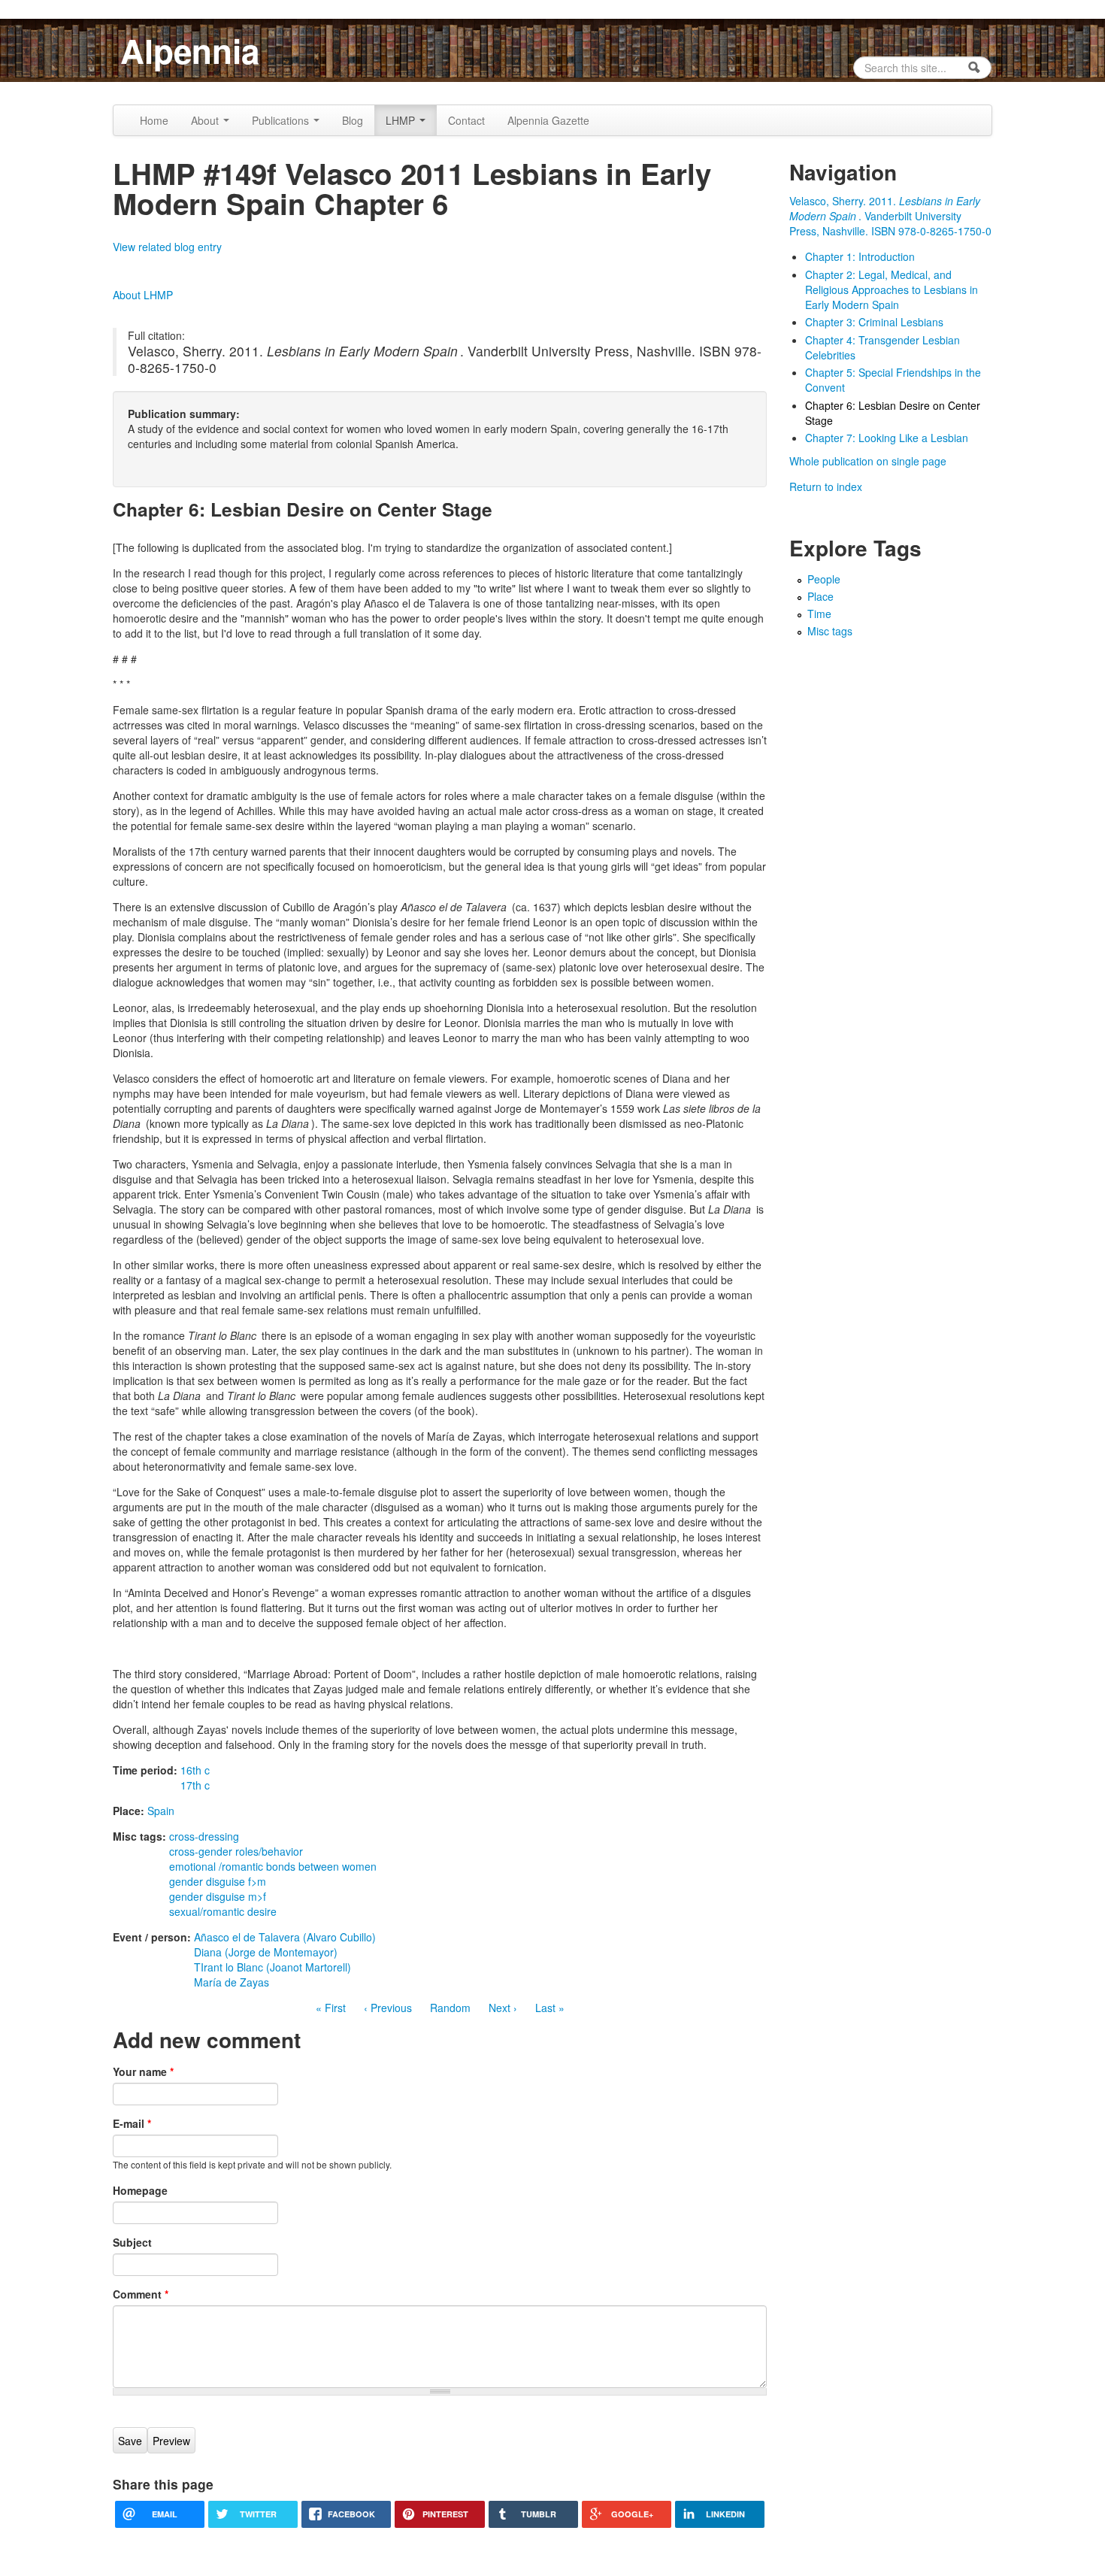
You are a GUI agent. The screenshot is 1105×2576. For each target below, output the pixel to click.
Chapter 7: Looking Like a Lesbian (887, 438)
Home (154, 120)
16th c (195, 1770)
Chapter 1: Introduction (860, 256)
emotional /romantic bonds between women (273, 1866)
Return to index (826, 486)
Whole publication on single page (868, 461)
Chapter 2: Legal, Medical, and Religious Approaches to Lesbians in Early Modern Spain (892, 289)
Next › (503, 2008)
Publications (282, 120)
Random (450, 2008)
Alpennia (190, 50)
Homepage (140, 2190)
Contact (466, 120)
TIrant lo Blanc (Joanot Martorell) (272, 1967)
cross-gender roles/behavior (236, 1851)
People (824, 579)
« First (331, 2008)
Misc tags (830, 631)
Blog (353, 120)
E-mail (132, 2123)
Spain (161, 1811)
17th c (195, 1785)
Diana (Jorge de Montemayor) (266, 1952)
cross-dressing (204, 1836)
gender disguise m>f (218, 1896)
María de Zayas (232, 1982)
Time (819, 614)
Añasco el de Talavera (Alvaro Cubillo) (285, 1937)
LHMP (402, 120)
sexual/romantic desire (223, 1911)
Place (820, 596)
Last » (550, 2008)
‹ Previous (388, 2008)
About (206, 120)
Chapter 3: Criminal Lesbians (874, 322)
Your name (143, 2071)
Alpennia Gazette (548, 120)
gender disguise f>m (218, 1881)
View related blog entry (167, 247)
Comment (141, 2294)
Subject (132, 2242)
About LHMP (143, 295)
